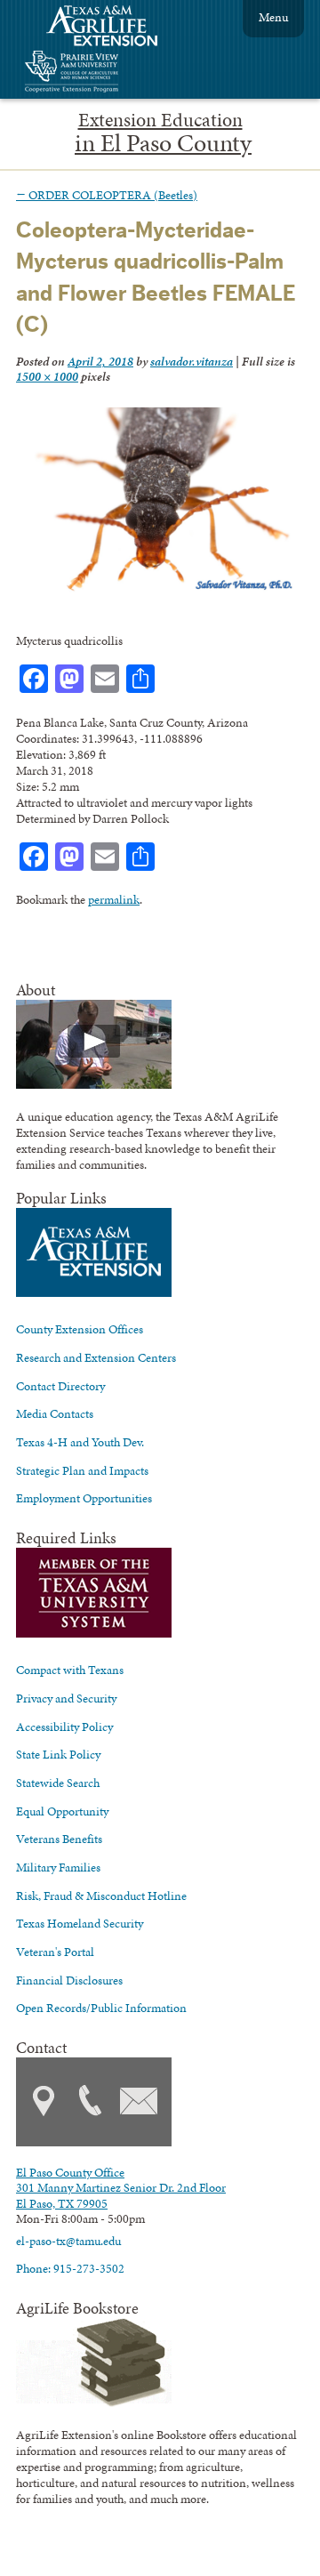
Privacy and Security (66, 1698)
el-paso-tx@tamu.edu (68, 2241)
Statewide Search (58, 1783)
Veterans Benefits (59, 1839)
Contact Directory (60, 1386)
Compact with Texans (70, 1670)
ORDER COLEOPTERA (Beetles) (107, 195)
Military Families (58, 1867)
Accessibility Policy (64, 1727)
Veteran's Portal (55, 1952)
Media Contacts (55, 1413)
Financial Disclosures (69, 1980)
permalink (114, 899)
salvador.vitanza (192, 361)
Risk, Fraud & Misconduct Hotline (101, 1896)
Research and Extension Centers (96, 1357)
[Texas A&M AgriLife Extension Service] (114, 28)
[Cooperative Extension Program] (120, 73)
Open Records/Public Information (101, 2008)
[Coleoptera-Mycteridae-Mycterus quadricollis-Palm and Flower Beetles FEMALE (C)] (156, 589)
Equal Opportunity (62, 1811)
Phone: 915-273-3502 (70, 2268)
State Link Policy (58, 1754)
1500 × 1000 (47, 376)
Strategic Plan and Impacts (82, 1470)
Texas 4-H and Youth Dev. (80, 1442)
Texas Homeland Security (80, 1923)
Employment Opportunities (84, 1498)
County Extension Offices (80, 1329)
